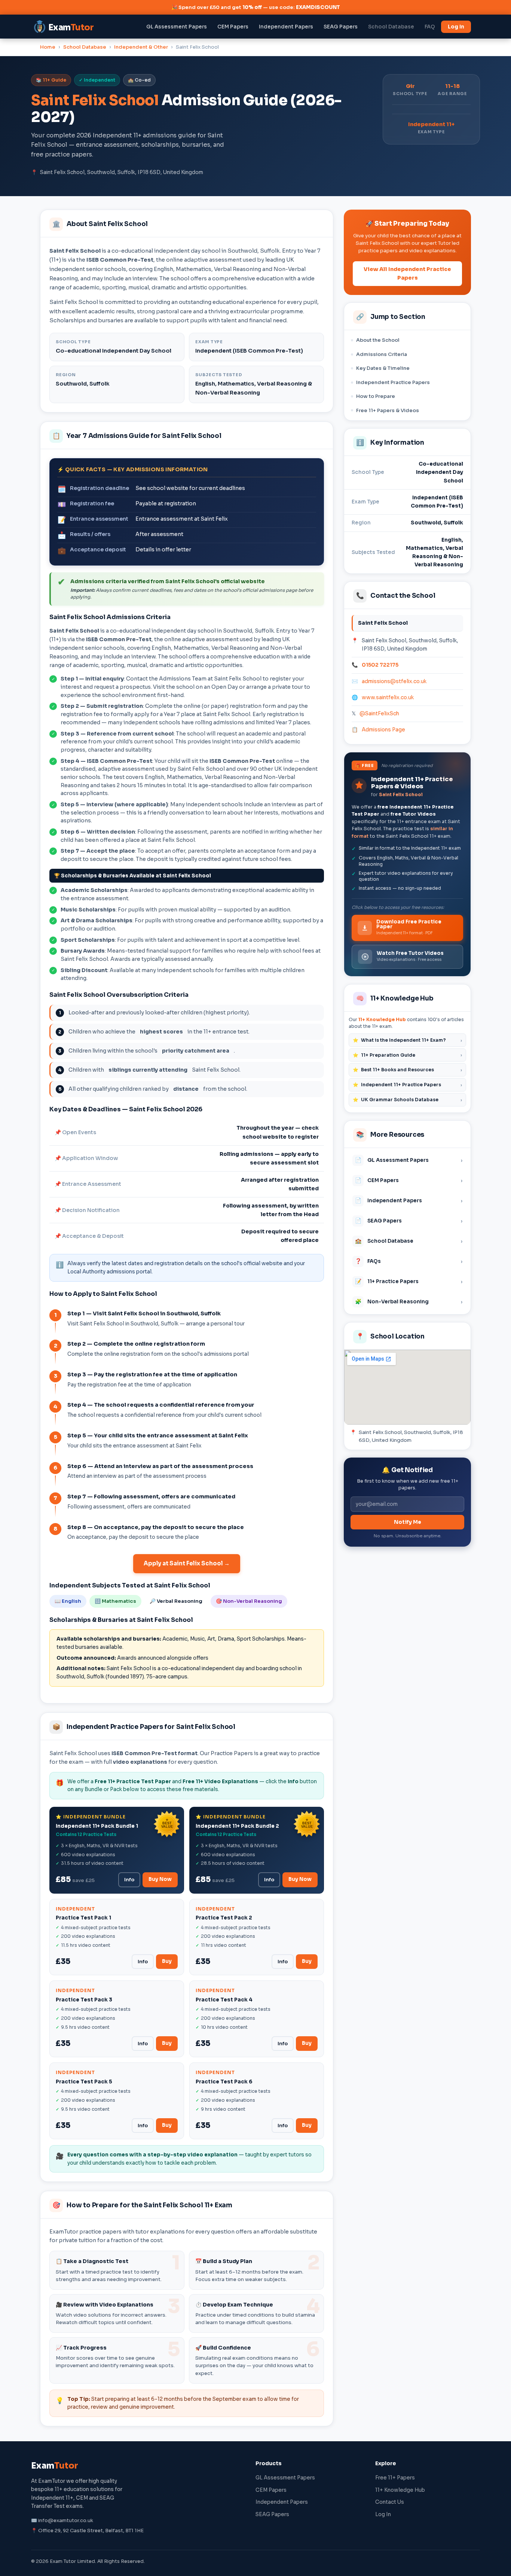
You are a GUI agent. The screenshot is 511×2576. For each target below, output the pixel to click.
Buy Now (160, 1879)
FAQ (430, 27)
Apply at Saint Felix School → (187, 1563)
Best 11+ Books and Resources (407, 1070)
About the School (378, 340)
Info (129, 1880)
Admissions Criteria (382, 354)
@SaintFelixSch (379, 714)
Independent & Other (141, 47)
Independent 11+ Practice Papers (407, 1085)
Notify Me (408, 1522)
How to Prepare (376, 396)
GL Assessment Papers (177, 27)
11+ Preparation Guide (407, 1055)
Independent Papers (286, 27)
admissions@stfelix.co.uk (394, 681)
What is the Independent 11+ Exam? (407, 1040)
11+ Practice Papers (409, 1281)
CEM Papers (233, 27)
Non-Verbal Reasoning (409, 1301)
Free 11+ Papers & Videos (388, 410)
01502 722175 (380, 665)
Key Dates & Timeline (383, 368)
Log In (456, 27)
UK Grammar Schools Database (407, 1100)
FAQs (409, 1261)
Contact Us (390, 2502)
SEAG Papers (341, 27)
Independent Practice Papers (393, 382)
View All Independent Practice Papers (407, 273)
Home (48, 47)
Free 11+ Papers (395, 2478)
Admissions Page (383, 730)
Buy (167, 1961)
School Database (391, 27)
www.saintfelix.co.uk (388, 698)
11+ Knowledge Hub (382, 1019)
